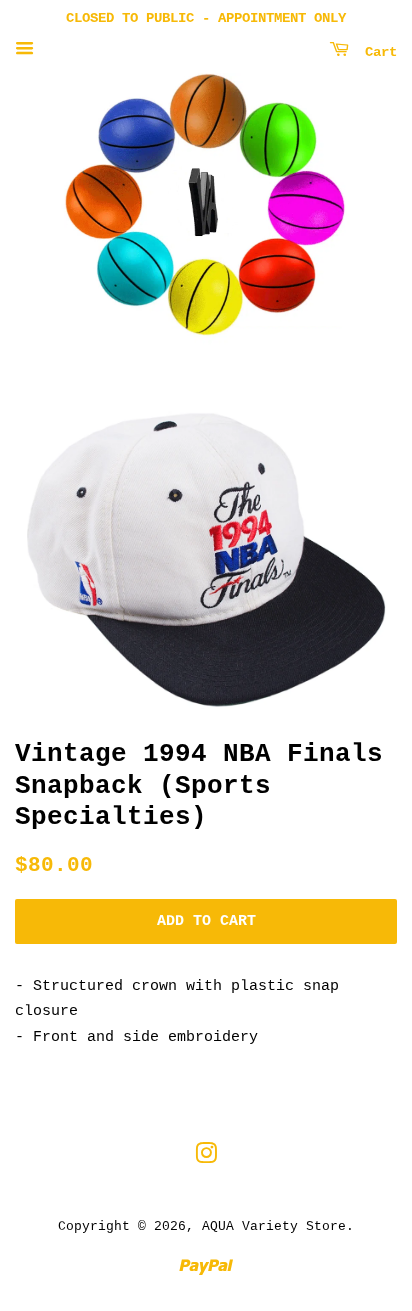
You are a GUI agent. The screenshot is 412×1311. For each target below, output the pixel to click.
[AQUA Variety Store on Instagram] (206, 1158)
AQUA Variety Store (274, 1226)
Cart (377, 52)
